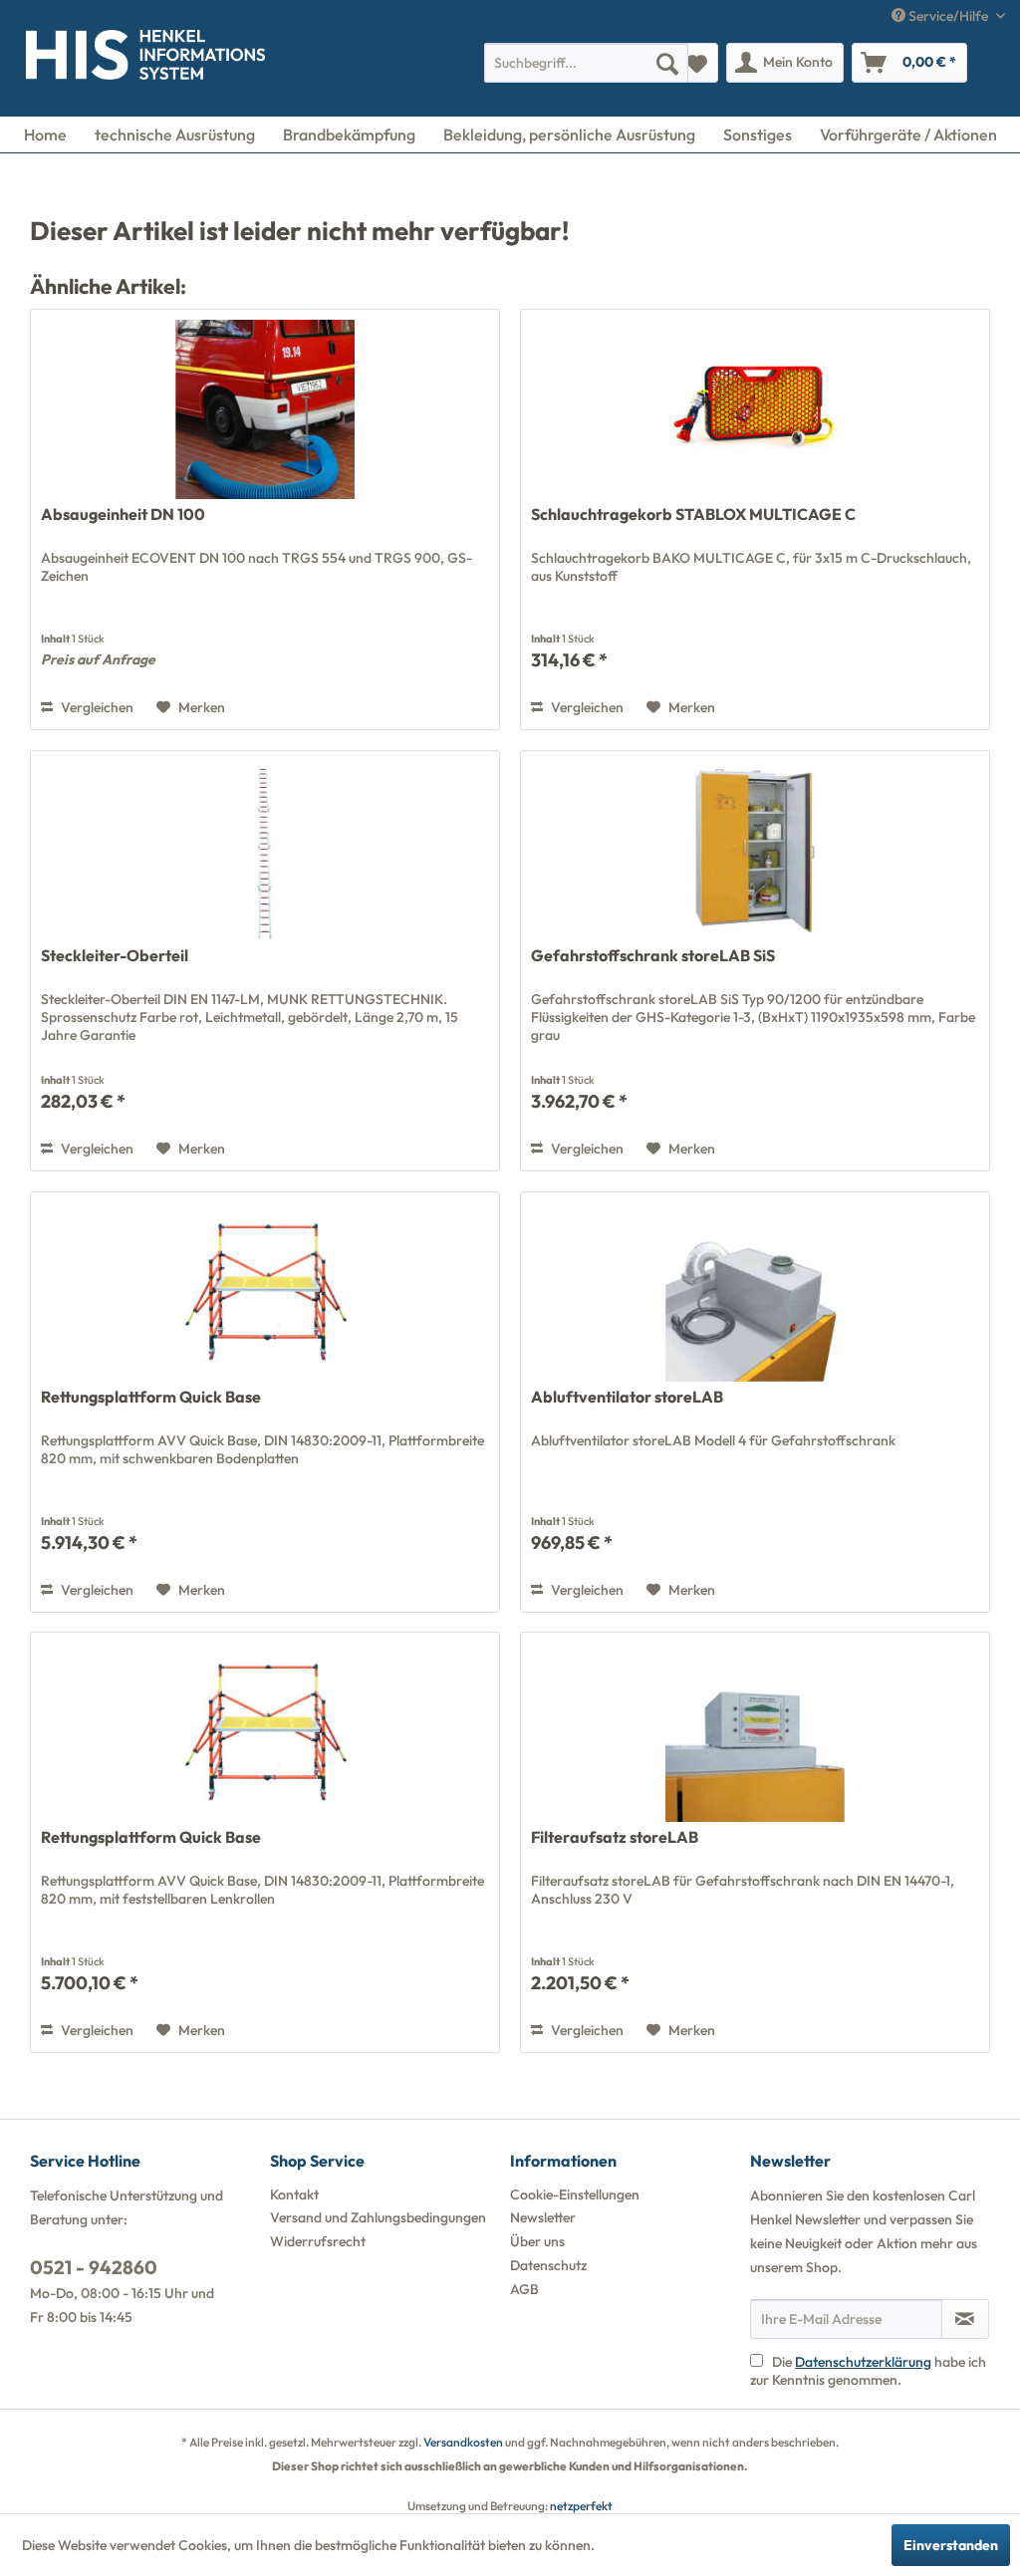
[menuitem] (586, 63)
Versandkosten (463, 2442)
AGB (524, 2289)
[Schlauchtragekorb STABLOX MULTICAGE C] (755, 409)
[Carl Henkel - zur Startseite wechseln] (56, 59)
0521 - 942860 (94, 2267)
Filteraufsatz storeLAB (615, 1837)
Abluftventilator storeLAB (627, 1397)
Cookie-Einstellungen (575, 2194)
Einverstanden (951, 2545)
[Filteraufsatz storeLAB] (755, 1732)
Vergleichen (96, 707)
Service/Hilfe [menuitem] (948, 16)
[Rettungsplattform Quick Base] (265, 1292)
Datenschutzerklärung (863, 2362)
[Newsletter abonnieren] (965, 2319)
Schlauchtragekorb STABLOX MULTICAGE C (693, 514)
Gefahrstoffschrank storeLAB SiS (653, 955)
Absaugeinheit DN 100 (123, 514)
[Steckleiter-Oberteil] (265, 851)
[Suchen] (667, 63)
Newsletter (543, 2217)
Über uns (537, 2241)
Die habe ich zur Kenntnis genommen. (868, 2371)
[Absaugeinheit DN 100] (265, 409)
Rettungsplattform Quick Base (151, 1397)
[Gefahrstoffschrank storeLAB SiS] (755, 851)
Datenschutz (548, 2265)
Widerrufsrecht (318, 2241)
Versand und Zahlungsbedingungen (378, 2217)
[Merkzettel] (697, 63)
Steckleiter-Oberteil (115, 955)
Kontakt (294, 2194)
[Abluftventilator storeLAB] (755, 1292)
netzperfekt (581, 2506)
